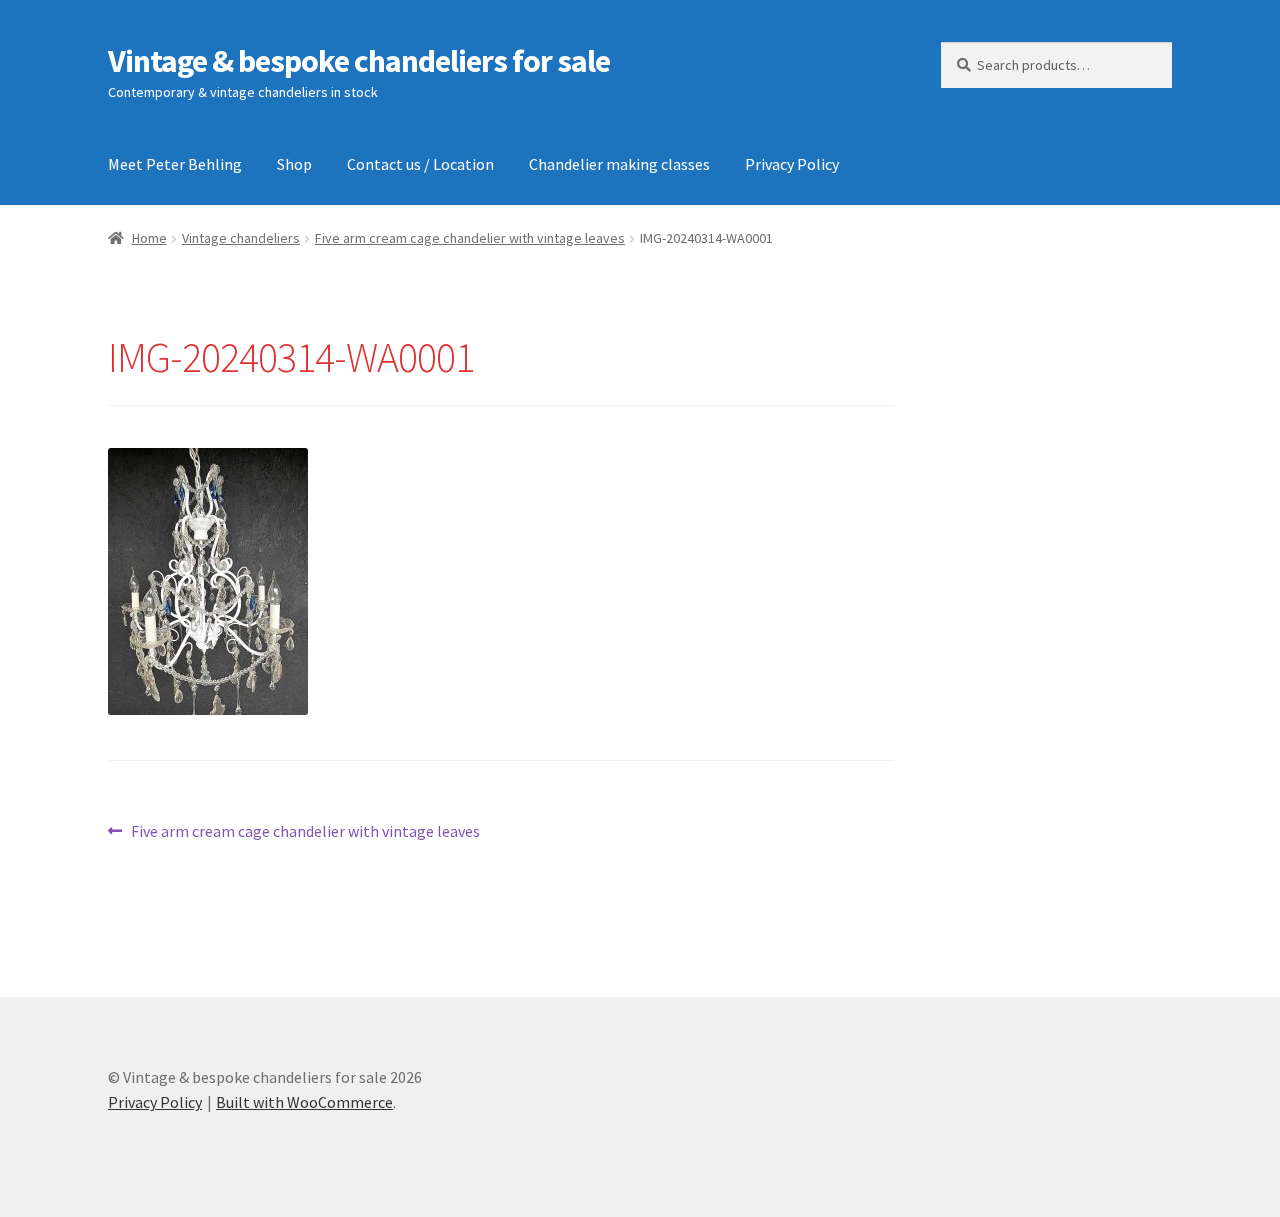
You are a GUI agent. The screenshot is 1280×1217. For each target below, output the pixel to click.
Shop (294, 164)
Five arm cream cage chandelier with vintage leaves (470, 238)
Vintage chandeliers (241, 238)
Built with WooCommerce (304, 1102)
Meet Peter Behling (175, 164)
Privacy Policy (792, 164)
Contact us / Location (420, 164)
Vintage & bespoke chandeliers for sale (359, 61)
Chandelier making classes (619, 164)
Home (149, 238)
